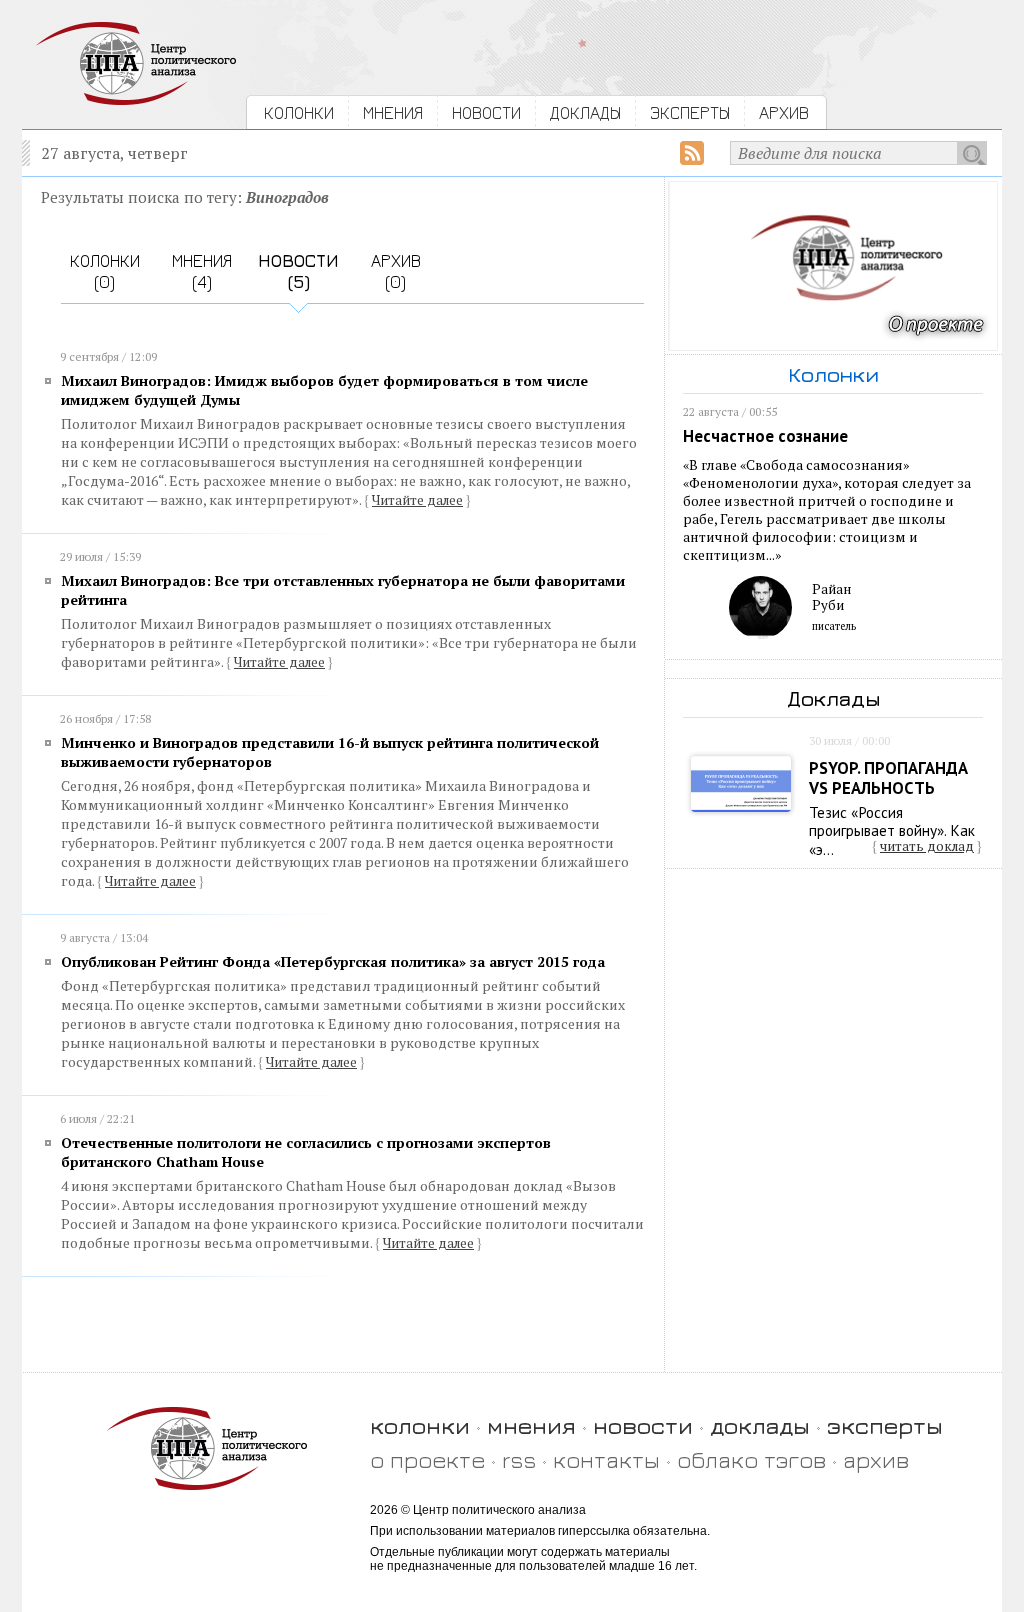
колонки (420, 1425)
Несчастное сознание (765, 436)
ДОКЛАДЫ (585, 112)
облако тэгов (751, 1459)
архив (876, 1459)
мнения (531, 1425)
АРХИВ (784, 112)
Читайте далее (417, 500)
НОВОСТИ (486, 112)
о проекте (427, 1459)
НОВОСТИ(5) (298, 271)
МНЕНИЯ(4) (202, 271)
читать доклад (927, 846)
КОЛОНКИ (299, 112)
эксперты (885, 1425)
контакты (606, 1459)
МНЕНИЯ (393, 112)
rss (519, 1459)
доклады (760, 1425)
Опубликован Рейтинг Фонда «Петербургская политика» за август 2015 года (333, 961)
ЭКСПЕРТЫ (690, 112)
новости (643, 1425)
